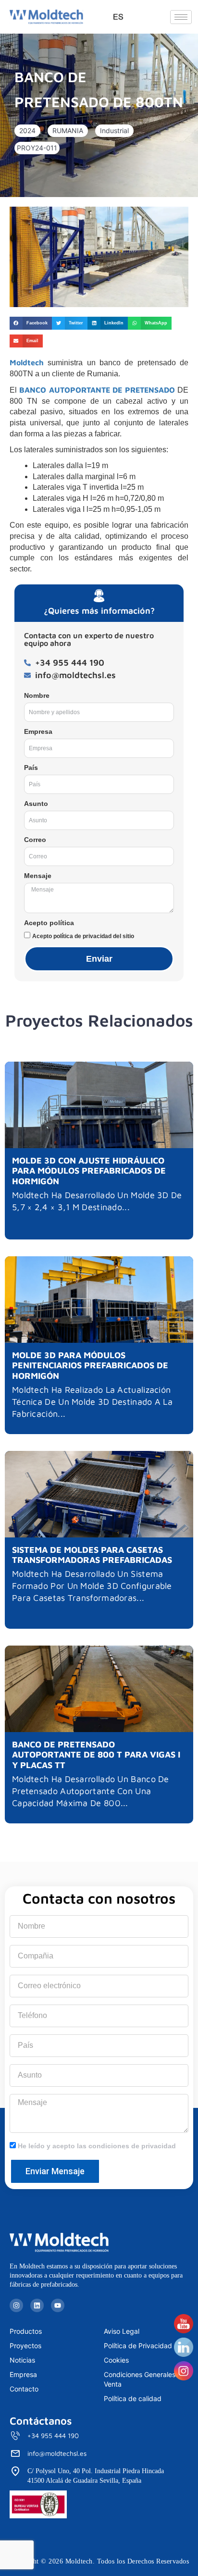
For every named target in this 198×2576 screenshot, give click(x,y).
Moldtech (27, 362)
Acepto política (49, 923)
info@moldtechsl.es (57, 2453)
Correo (35, 840)
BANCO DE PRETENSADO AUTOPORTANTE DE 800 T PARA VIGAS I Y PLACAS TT (96, 1755)
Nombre (37, 695)
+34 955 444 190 (53, 2435)
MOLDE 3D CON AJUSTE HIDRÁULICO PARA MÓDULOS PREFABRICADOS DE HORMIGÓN (89, 1171)
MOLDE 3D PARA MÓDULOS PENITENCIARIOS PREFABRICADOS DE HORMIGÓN (90, 1365)
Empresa (38, 731)
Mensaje (38, 876)
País (31, 768)
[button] (27, 131)
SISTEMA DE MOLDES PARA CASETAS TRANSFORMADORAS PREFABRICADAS (92, 1555)
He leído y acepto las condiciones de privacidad (97, 2146)
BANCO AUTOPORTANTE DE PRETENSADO (97, 390)
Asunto (36, 804)
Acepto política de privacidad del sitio (83, 936)
